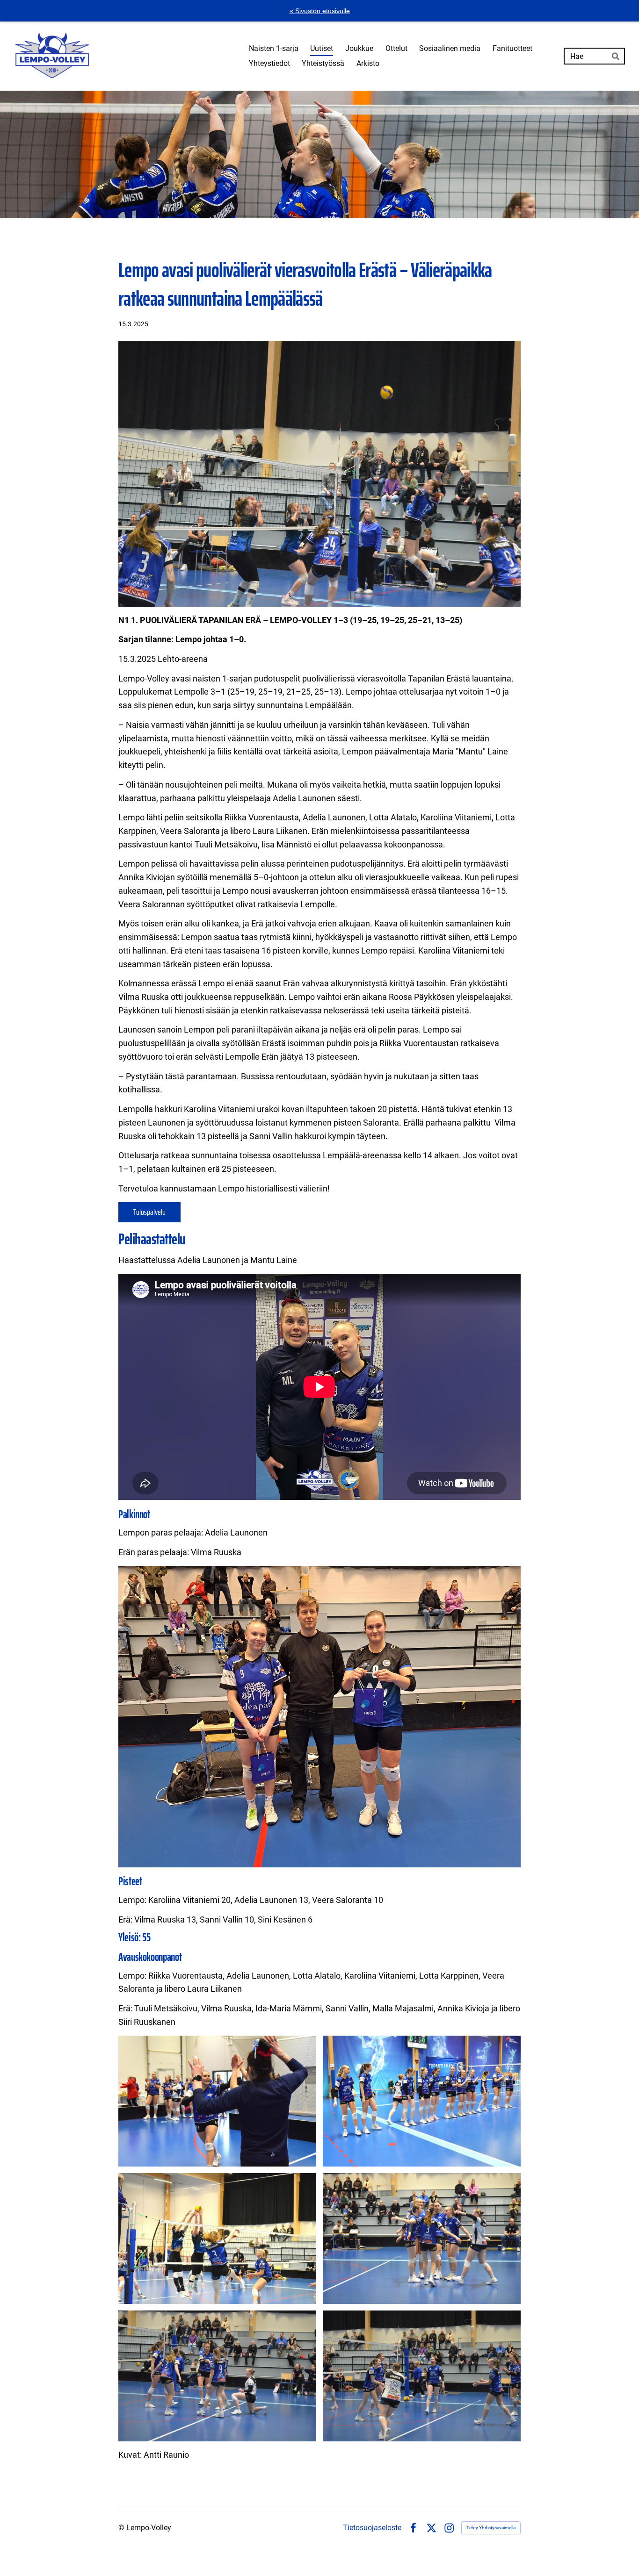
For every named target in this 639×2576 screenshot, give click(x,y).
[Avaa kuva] (217, 2101)
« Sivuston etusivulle (320, 11)
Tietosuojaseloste (372, 2528)
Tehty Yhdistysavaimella (491, 2528)
